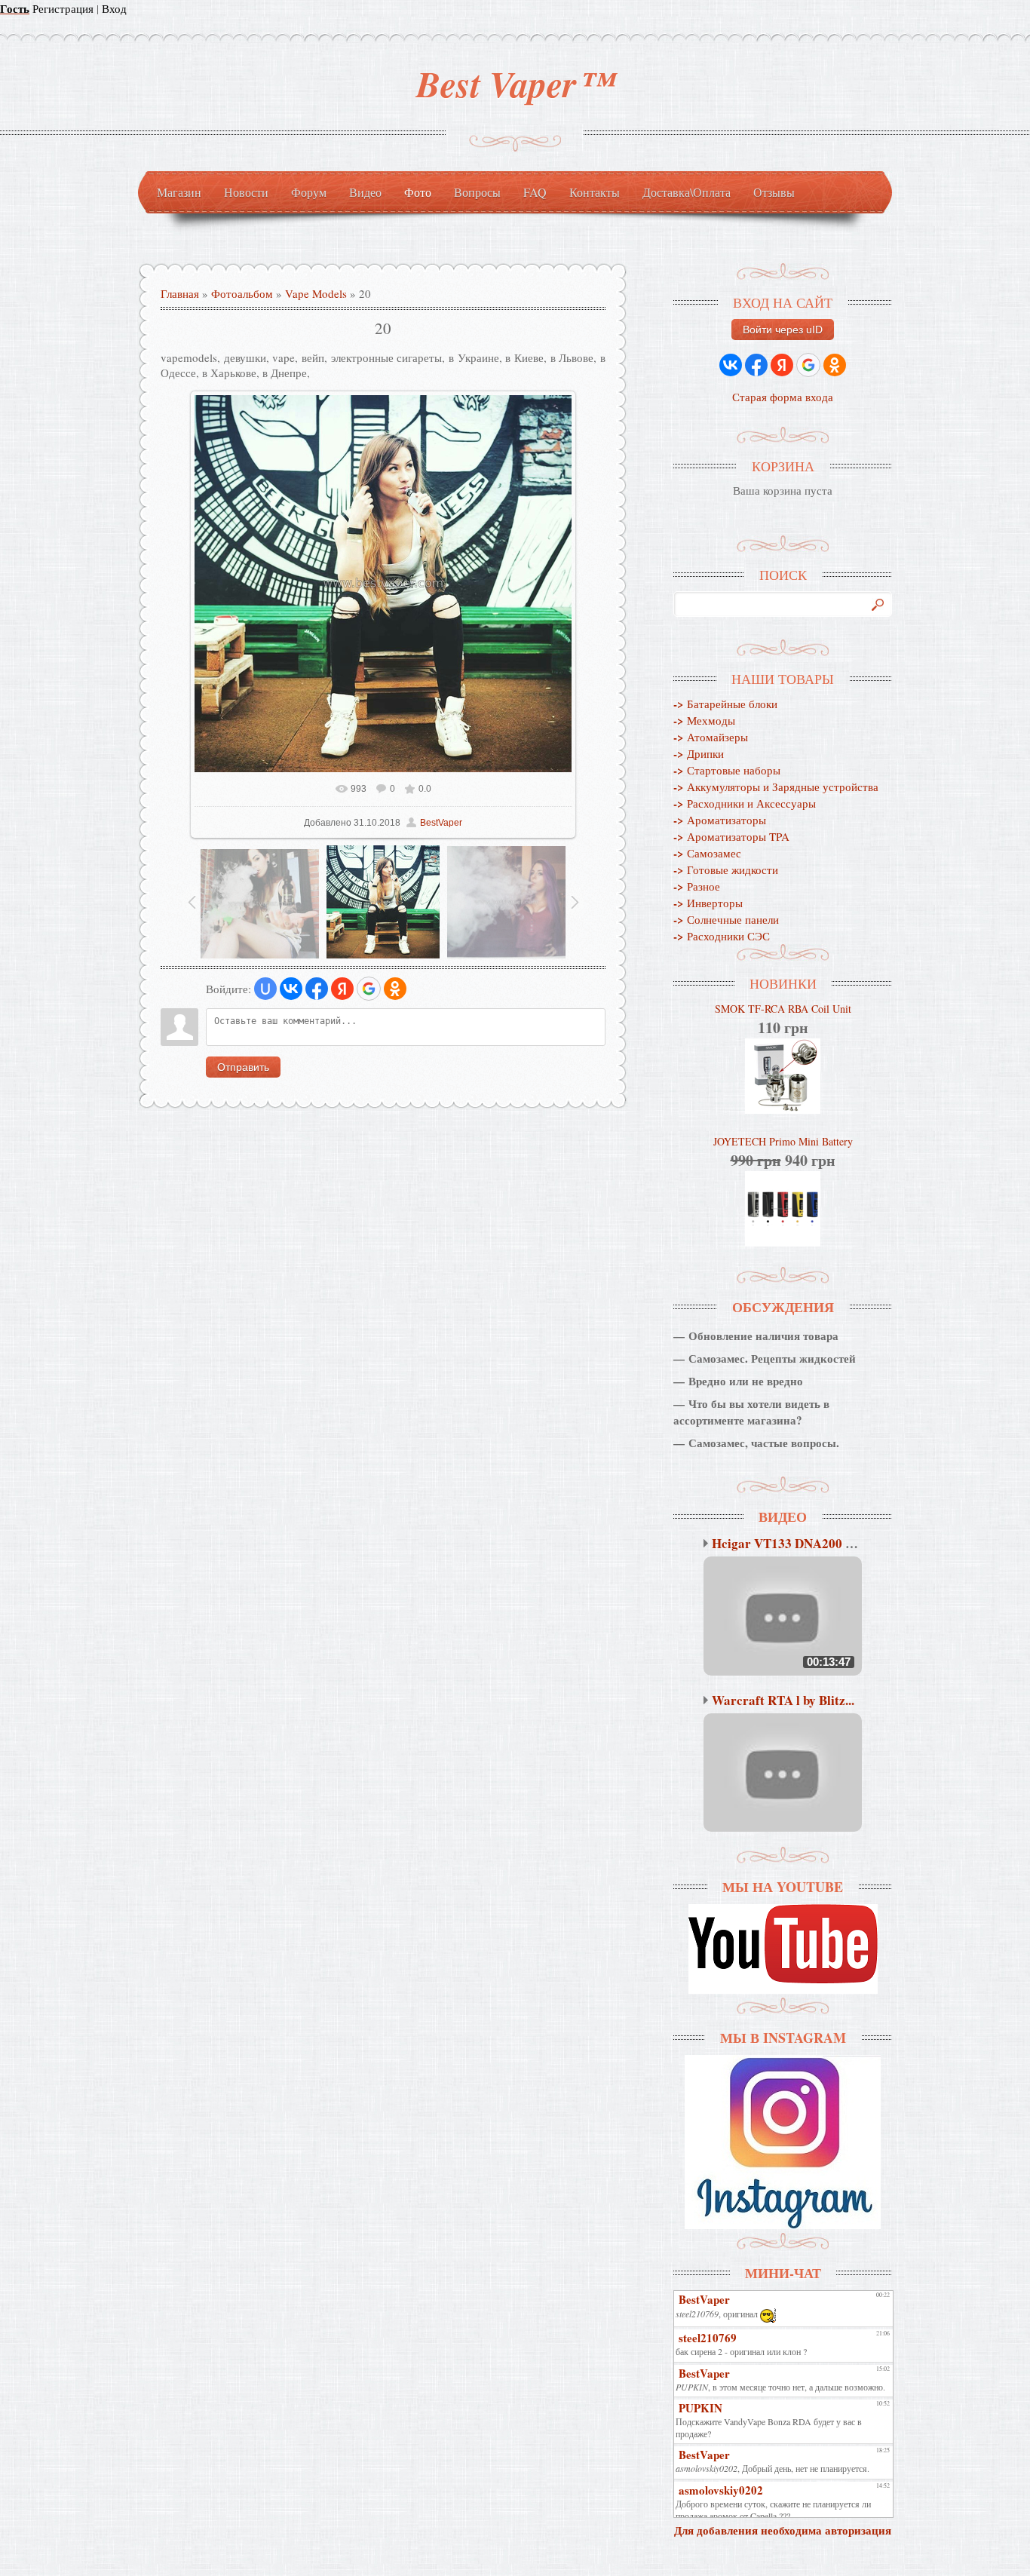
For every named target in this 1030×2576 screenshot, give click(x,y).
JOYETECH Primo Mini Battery (783, 1141)
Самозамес (707, 853)
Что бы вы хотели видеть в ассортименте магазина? (751, 1412)
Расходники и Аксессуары (745, 803)
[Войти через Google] (369, 989)
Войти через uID (783, 330)
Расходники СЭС (722, 936)
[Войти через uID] (265, 989)
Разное (697, 886)
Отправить (243, 1067)
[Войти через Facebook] (317, 989)
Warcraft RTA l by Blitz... (783, 1700)
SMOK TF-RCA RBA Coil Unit (783, 1009)
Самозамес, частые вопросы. (764, 1443)
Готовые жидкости (726, 869)
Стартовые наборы (727, 770)
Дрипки (699, 753)
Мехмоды (704, 720)
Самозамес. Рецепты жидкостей (772, 1358)
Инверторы (708, 903)
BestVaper (441, 823)
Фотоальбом (242, 293)
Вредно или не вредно (746, 1381)
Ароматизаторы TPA (731, 836)
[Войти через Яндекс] (342, 989)
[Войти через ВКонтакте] (291, 989)
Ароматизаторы (720, 820)
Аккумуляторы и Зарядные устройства (776, 787)
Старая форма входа (783, 397)
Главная (180, 293)
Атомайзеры (711, 737)
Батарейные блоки (725, 704)
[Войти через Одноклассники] (395, 989)
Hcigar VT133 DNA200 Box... (794, 1543)
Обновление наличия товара (763, 1336)
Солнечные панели (726, 919)
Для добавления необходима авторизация (783, 2530)
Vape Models (316, 293)
